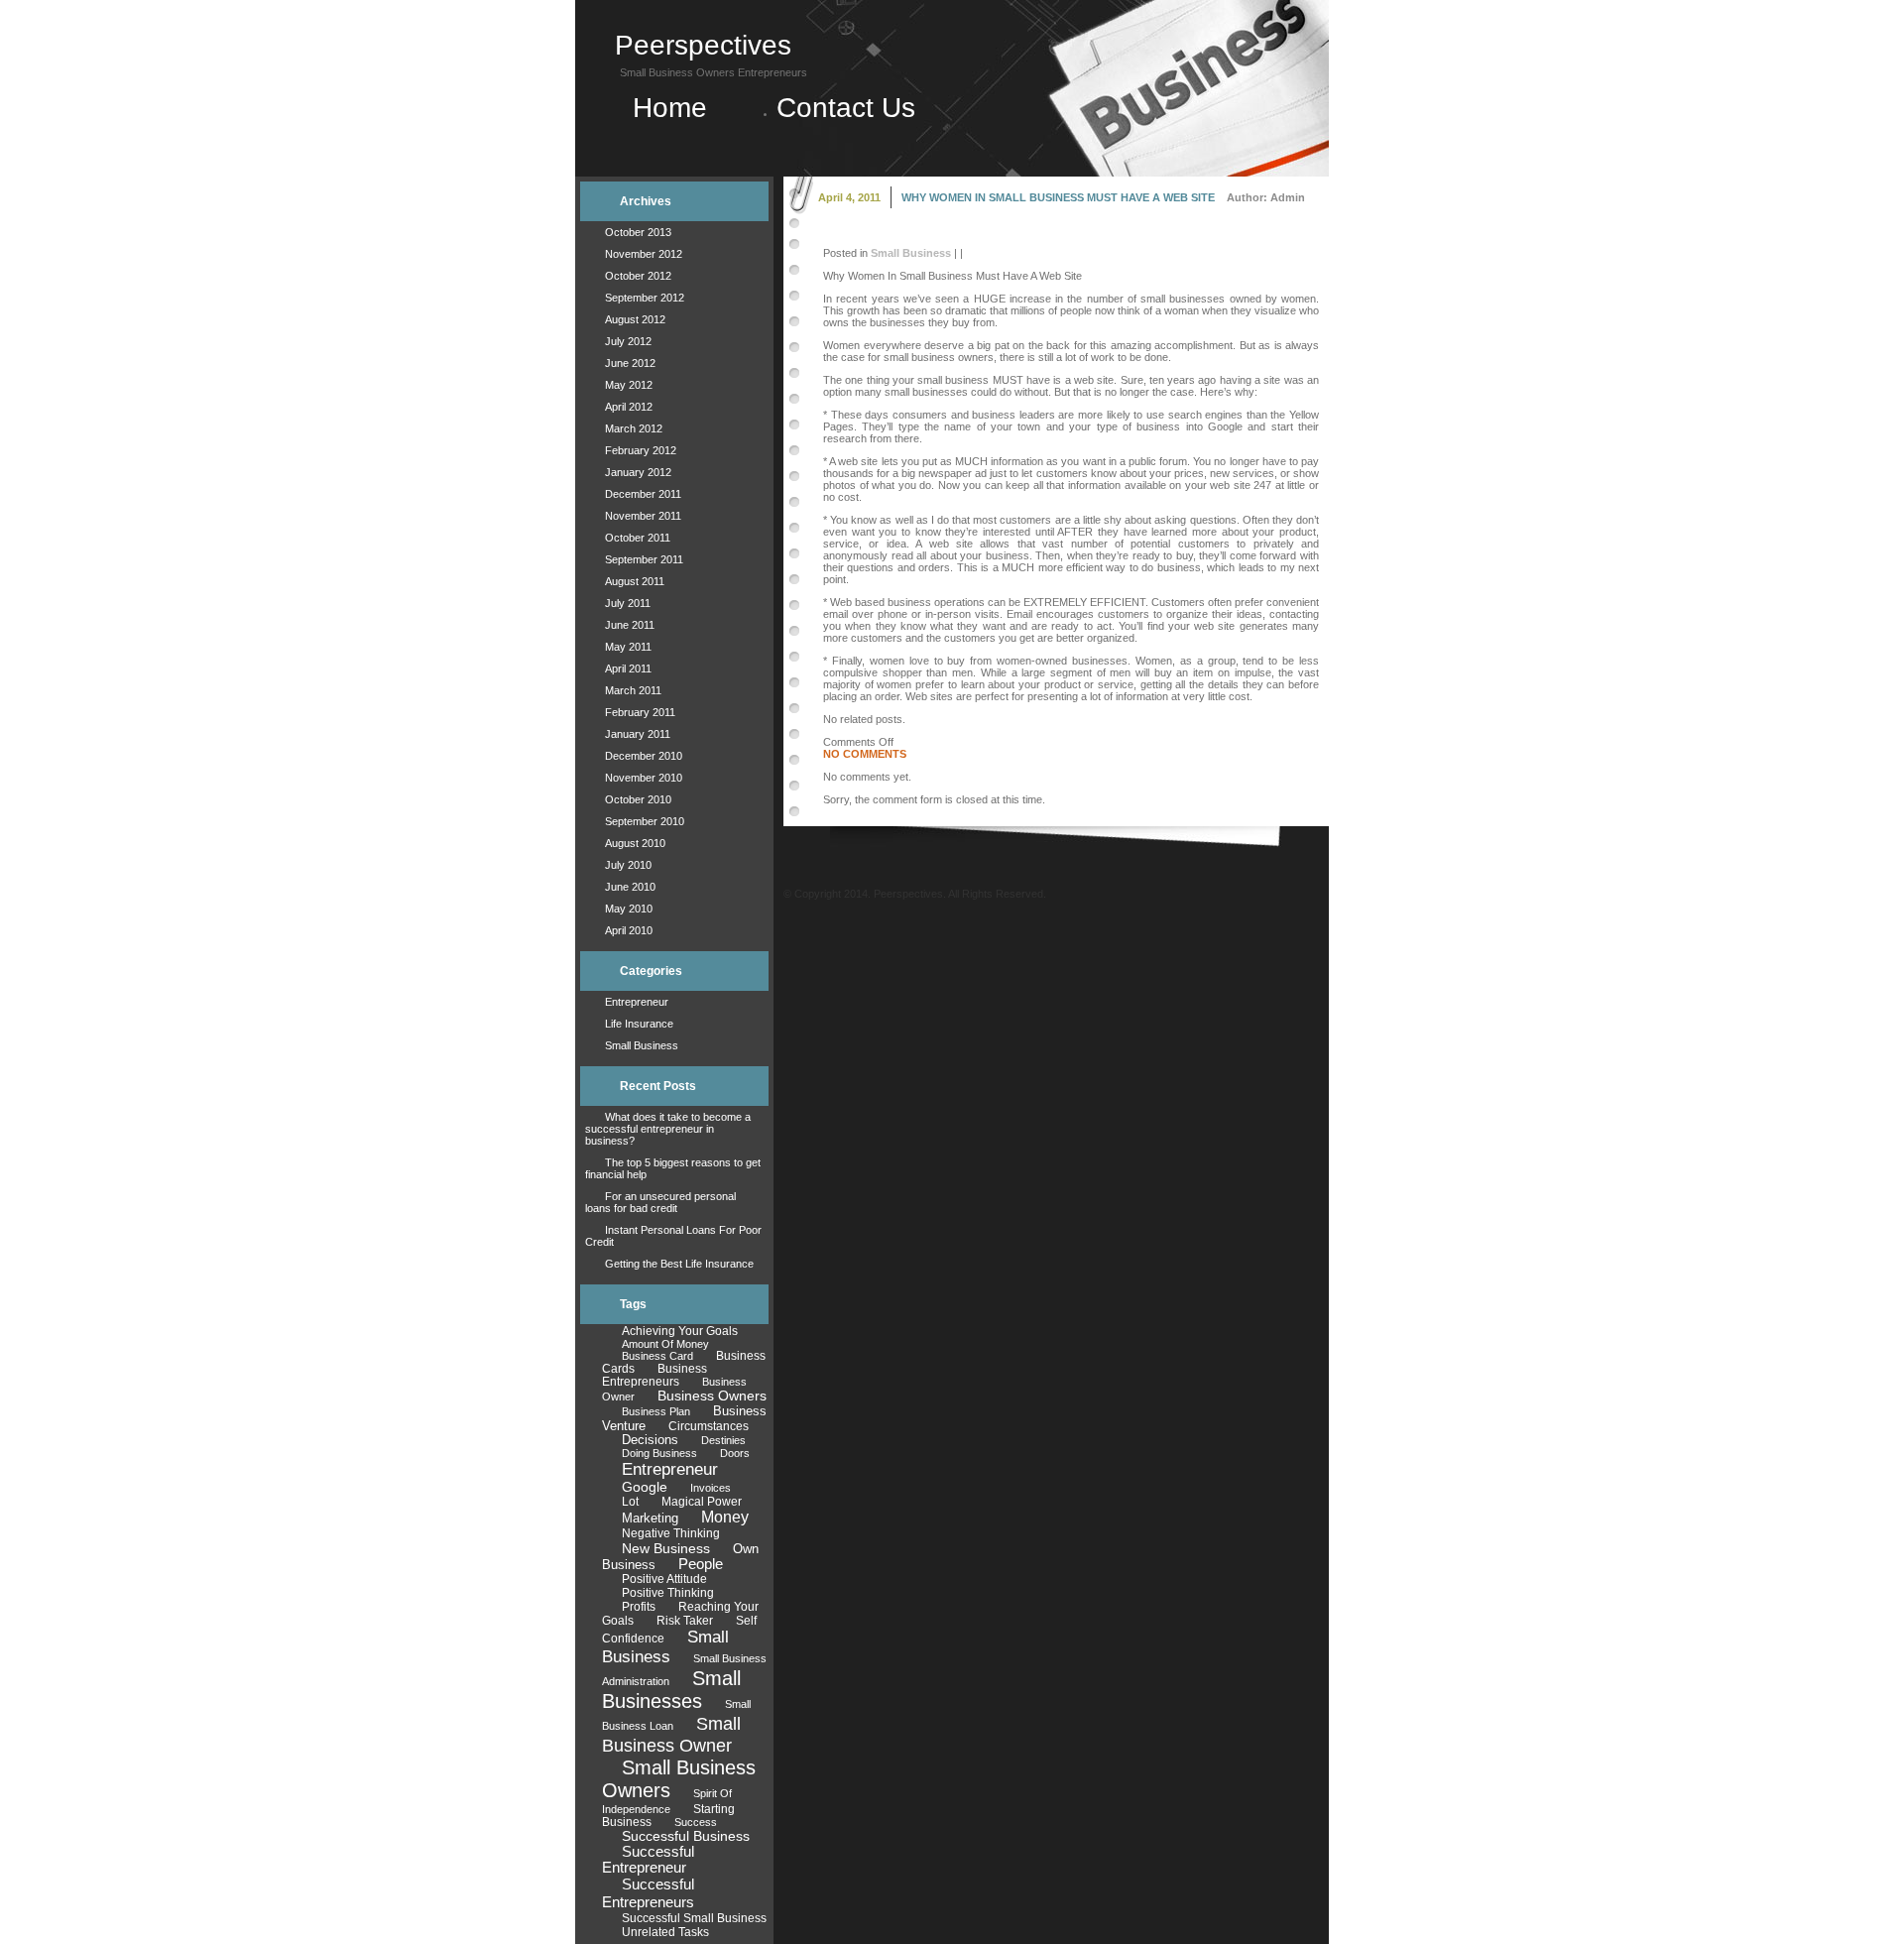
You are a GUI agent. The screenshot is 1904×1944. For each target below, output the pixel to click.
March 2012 (634, 428)
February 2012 (641, 450)
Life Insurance (639, 1024)
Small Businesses (671, 1690)
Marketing (650, 1518)
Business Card (657, 1356)
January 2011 (638, 734)
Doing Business (659, 1453)
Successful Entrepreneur (648, 1860)
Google (645, 1487)
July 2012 (628, 341)
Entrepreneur (637, 1002)
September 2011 (644, 559)
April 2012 (629, 407)
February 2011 (640, 712)
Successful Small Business (694, 1918)
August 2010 (635, 843)
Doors (735, 1453)
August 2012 (635, 319)
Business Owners (712, 1396)
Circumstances (709, 1426)
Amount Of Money (665, 1344)
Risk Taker (685, 1621)
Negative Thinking (671, 1533)
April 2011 (628, 668)
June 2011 (630, 625)
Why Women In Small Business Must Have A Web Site (1058, 197)
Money (725, 1517)
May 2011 (628, 647)
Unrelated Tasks (665, 1932)
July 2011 (628, 603)
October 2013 (638, 232)
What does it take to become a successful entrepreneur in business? (668, 1129)
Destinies (723, 1440)
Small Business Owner (671, 1734)
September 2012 (645, 298)
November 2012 (644, 254)
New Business (666, 1548)
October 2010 (638, 799)
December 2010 (644, 756)
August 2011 (635, 581)
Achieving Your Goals (680, 1331)
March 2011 (633, 690)
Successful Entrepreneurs (648, 1893)
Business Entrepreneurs (654, 1375)
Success (696, 1822)
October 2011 (638, 538)
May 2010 (629, 909)
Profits (639, 1606)
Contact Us (846, 108)
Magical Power (702, 1502)
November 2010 (644, 778)
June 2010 (630, 887)
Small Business (642, 1045)
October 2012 (638, 276)
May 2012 (629, 385)
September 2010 (645, 821)
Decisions (650, 1440)
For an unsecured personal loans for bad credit (660, 1202)
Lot (630, 1502)
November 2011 (643, 516)
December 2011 (643, 494)
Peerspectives (703, 45)
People (701, 1564)
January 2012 (638, 472)
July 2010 (628, 865)
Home (678, 108)
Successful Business (686, 1836)
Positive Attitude (664, 1579)
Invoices (711, 1488)
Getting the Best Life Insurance (679, 1264)
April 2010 (629, 930)
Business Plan (656, 1411)
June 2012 (630, 363)
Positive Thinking (668, 1593)
